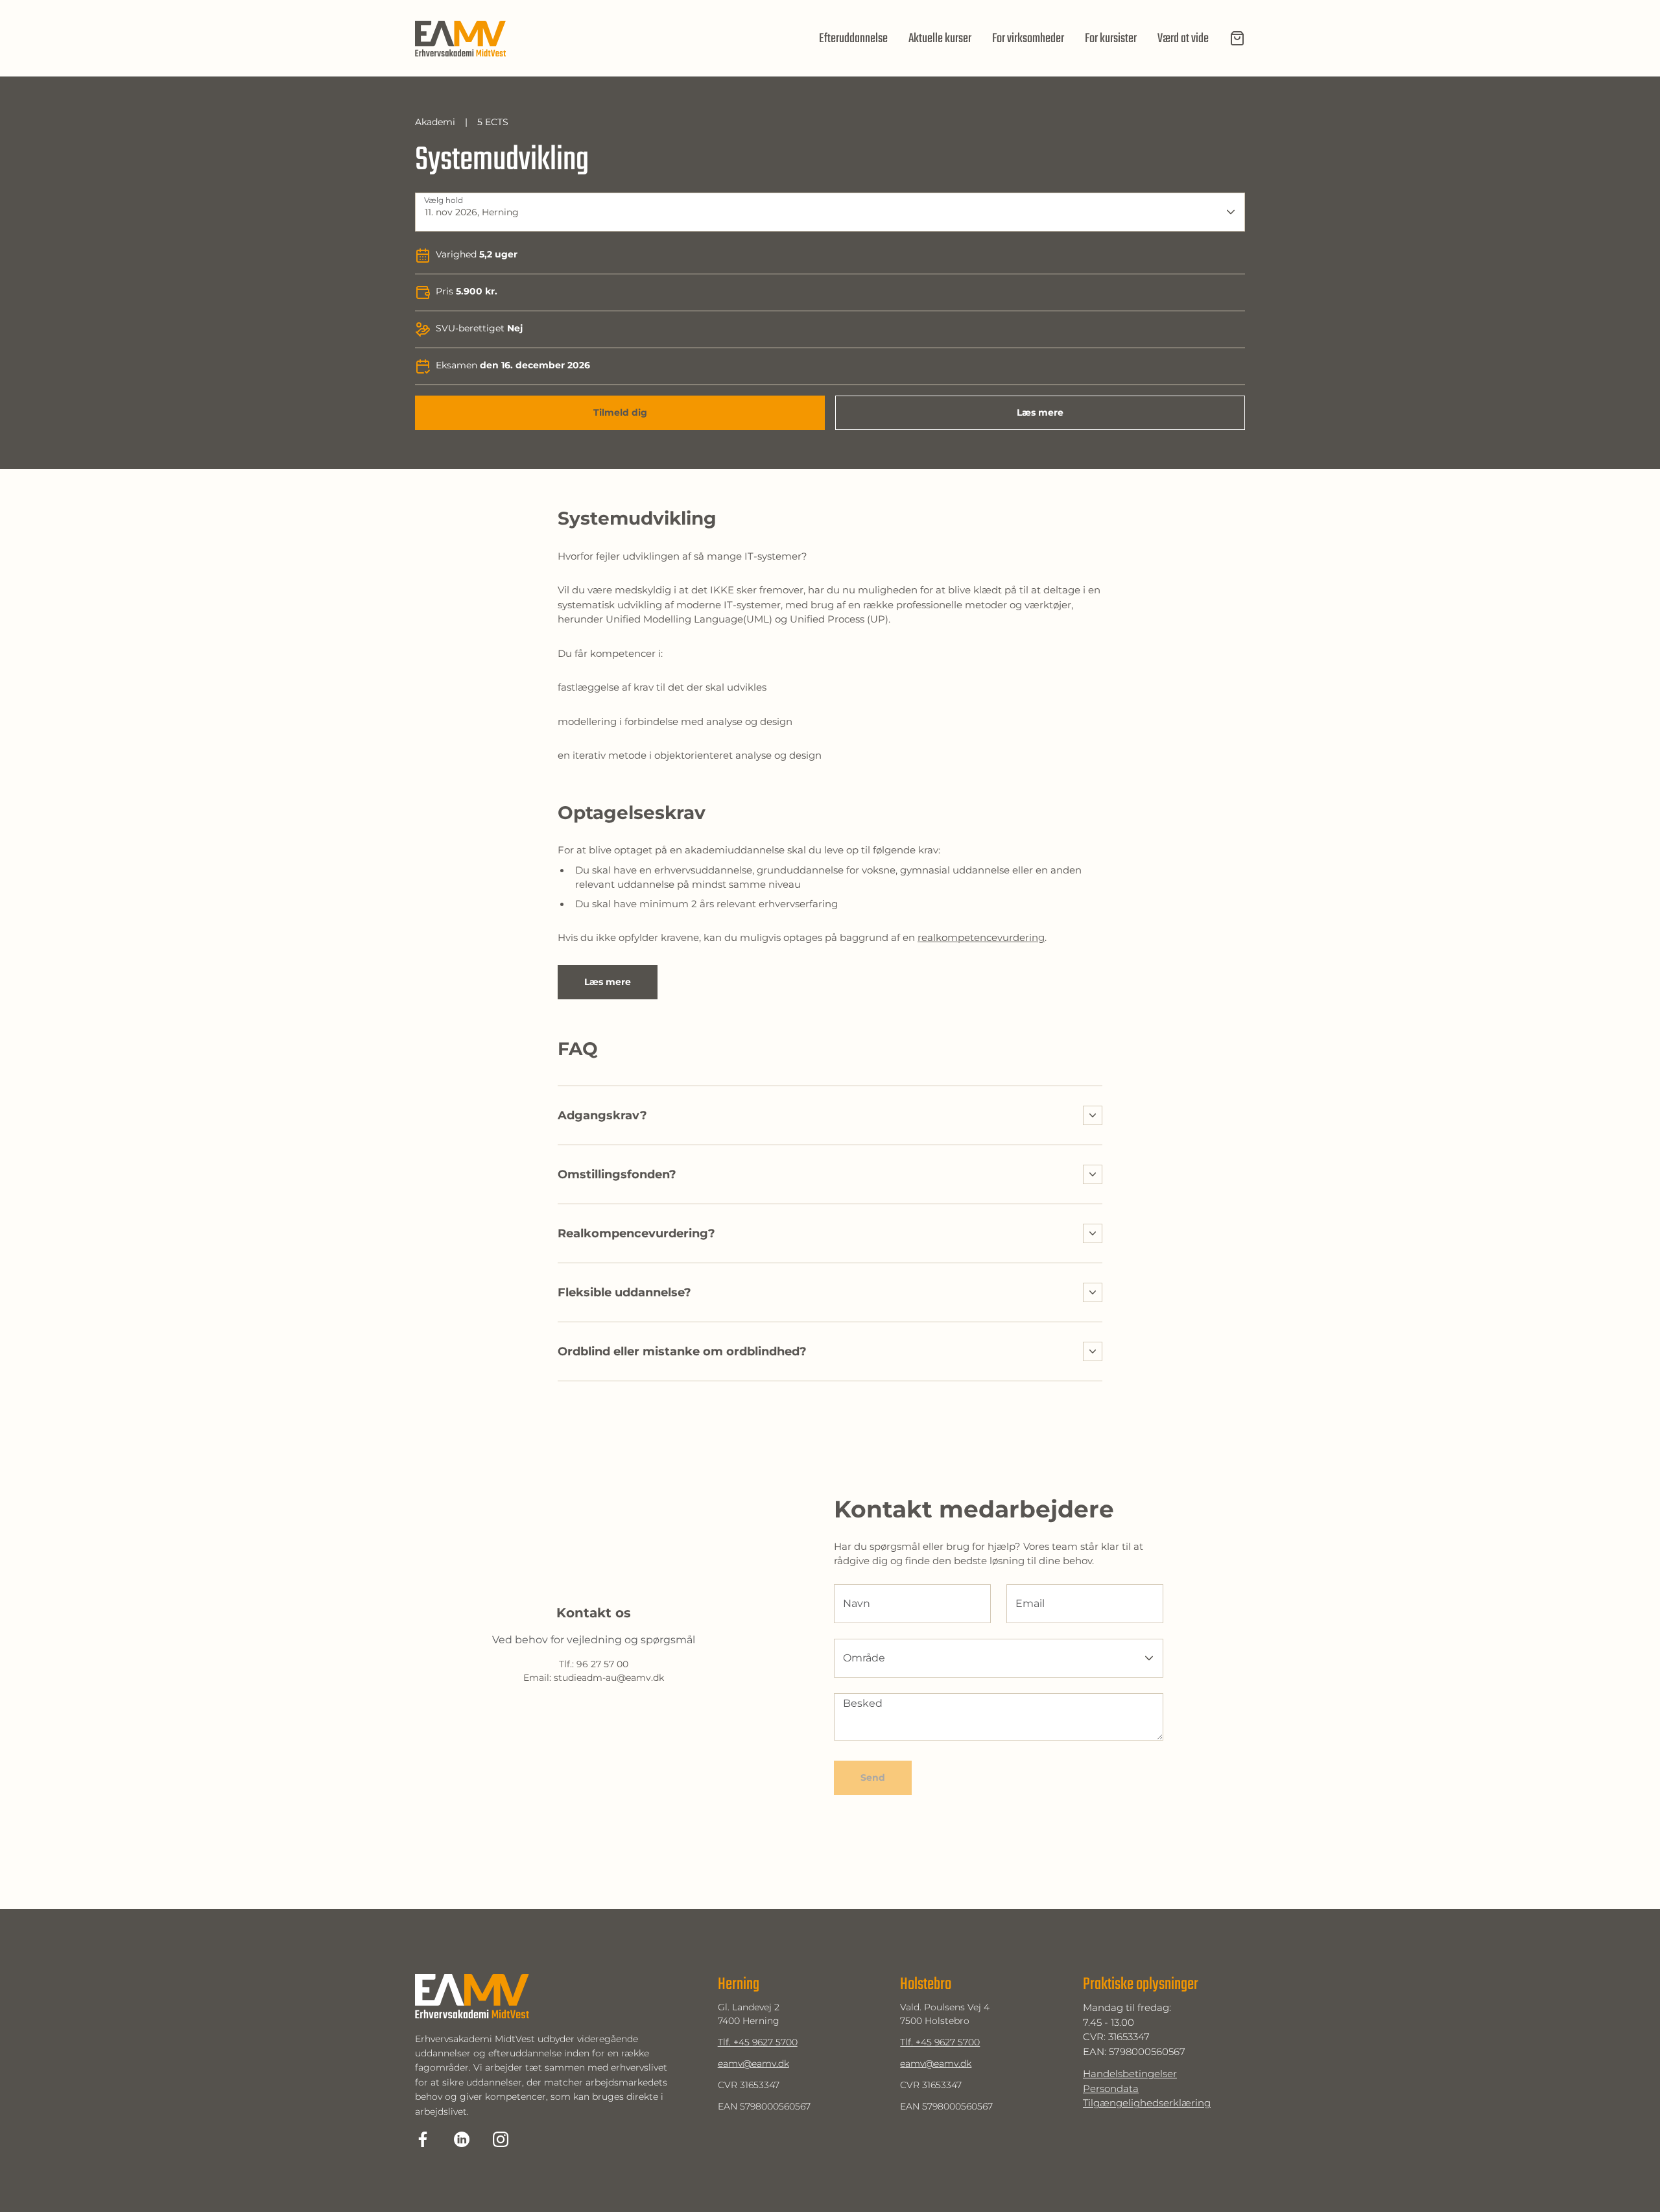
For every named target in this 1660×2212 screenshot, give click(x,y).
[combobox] (814, 212)
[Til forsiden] (460, 39)
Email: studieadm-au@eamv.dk (594, 1678)
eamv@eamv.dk (753, 2063)
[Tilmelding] (1237, 38)
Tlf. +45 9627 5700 (758, 2042)
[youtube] (501, 2139)
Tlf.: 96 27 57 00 (594, 1664)
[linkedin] (462, 2139)
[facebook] (423, 2139)
